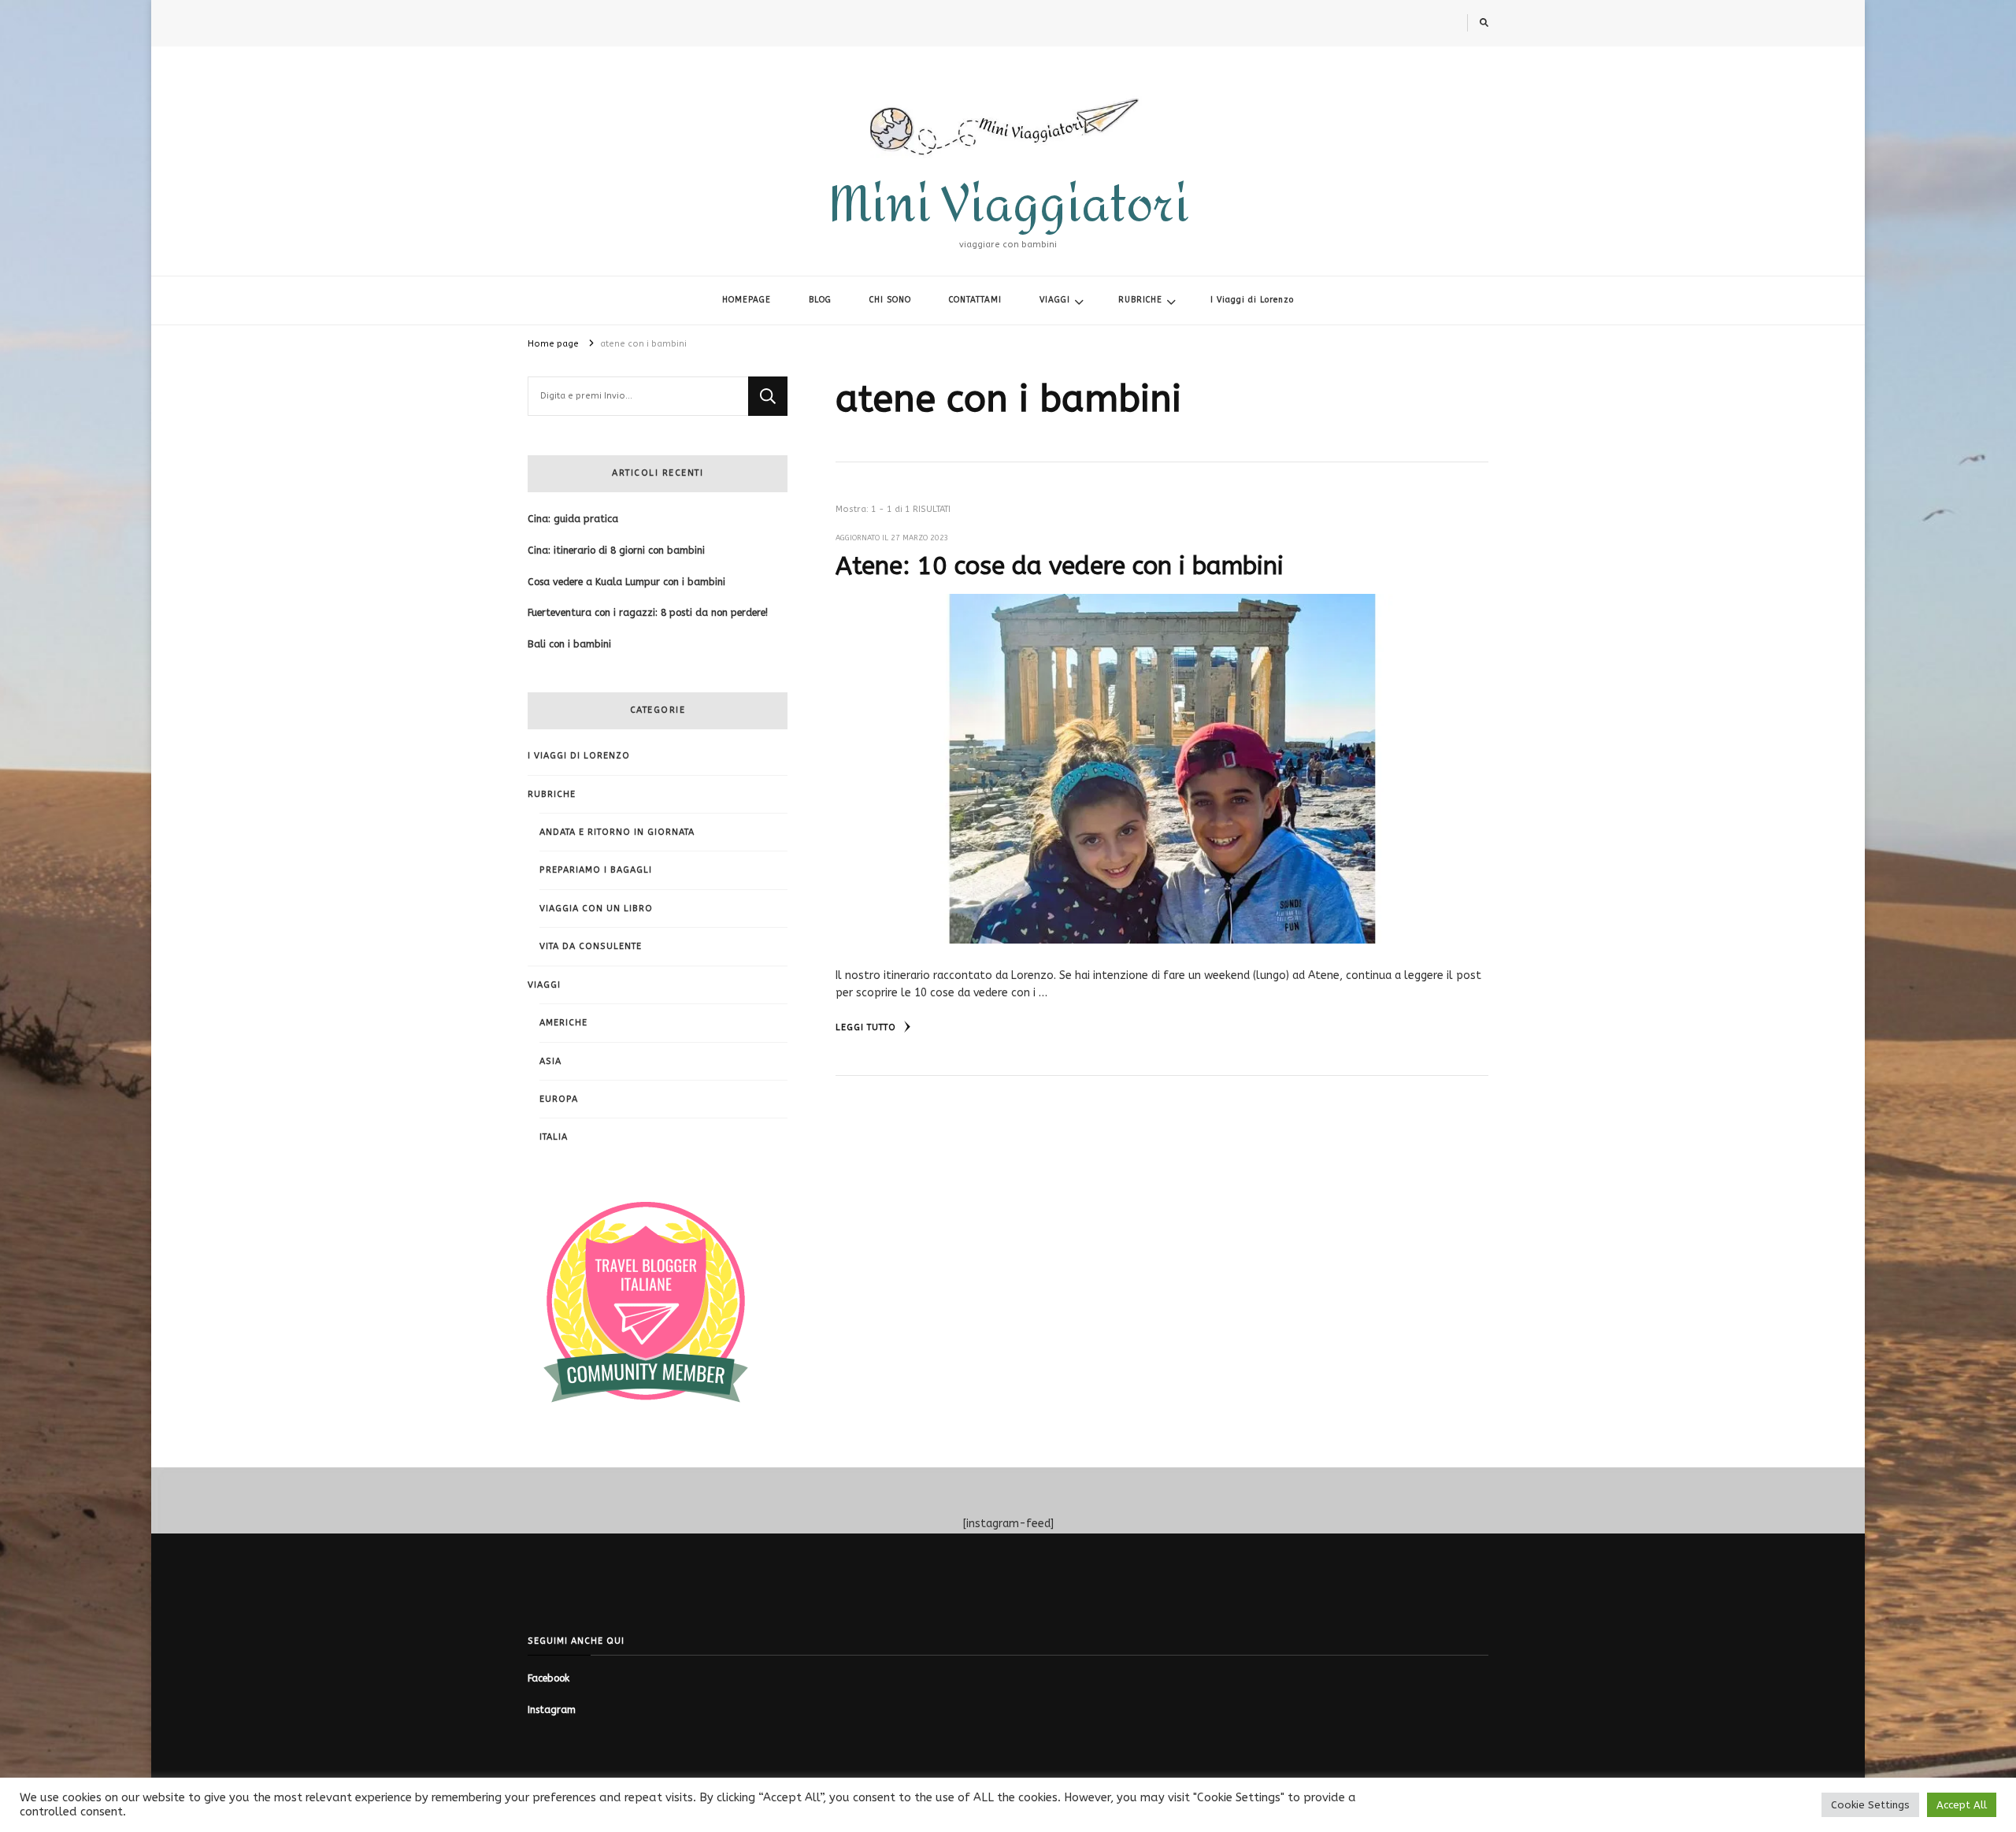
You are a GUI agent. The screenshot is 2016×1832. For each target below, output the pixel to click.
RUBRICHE (1140, 300)
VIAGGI (1055, 300)
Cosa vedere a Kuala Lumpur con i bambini (626, 582)
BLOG (820, 300)
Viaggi (544, 985)
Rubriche (552, 794)
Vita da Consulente (591, 946)
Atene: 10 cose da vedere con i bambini (1060, 566)
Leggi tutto (867, 1027)
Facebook (548, 1678)
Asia (550, 1061)
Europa (559, 1099)
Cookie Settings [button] (1870, 1805)
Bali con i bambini (569, 644)
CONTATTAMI (975, 300)
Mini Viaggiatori (1008, 205)
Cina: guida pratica (573, 519)
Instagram (552, 1710)
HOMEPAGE (747, 300)
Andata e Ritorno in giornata (617, 832)
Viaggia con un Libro (596, 909)
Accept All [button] (1962, 1805)
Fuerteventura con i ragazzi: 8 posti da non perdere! (648, 613)
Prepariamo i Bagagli (596, 870)
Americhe (563, 1023)
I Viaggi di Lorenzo (1252, 300)
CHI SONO (890, 300)
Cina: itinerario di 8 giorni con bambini (616, 551)
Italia (554, 1137)
